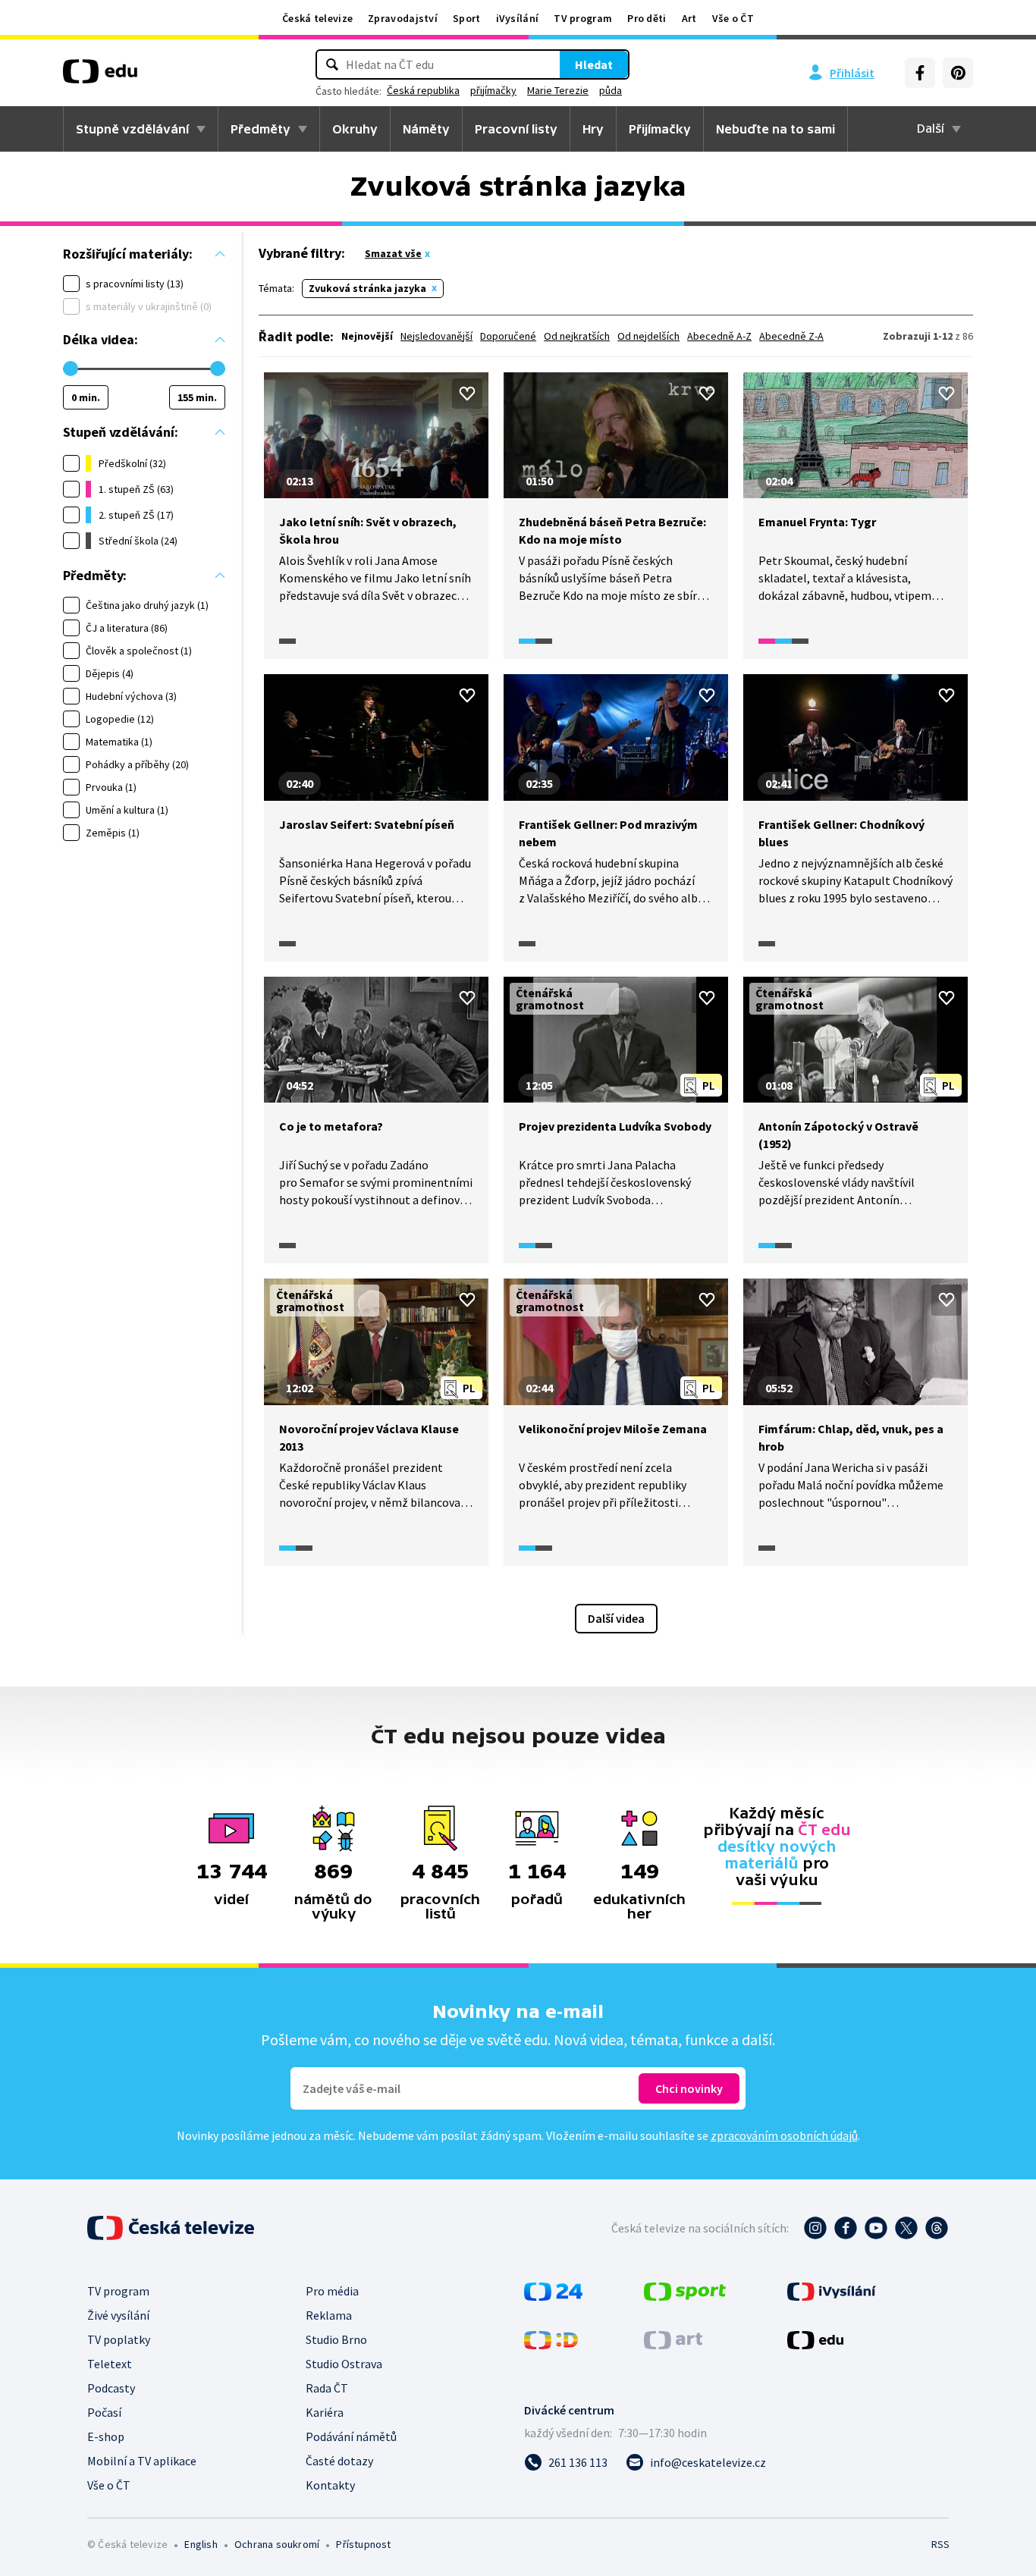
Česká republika (423, 90)
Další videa (616, 1618)
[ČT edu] (100, 77)
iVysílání (518, 18)
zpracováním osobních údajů (784, 2135)
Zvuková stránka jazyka (367, 288)
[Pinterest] (958, 73)
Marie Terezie (558, 90)
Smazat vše (393, 253)
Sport (467, 18)
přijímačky (493, 90)
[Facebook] (920, 73)
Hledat (594, 64)
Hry (593, 129)
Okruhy (355, 129)
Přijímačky (660, 129)
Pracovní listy (516, 129)
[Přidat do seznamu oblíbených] (467, 394)
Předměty (261, 129)
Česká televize (317, 18)
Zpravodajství (403, 18)
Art (689, 18)
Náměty (426, 129)
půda (611, 90)
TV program (583, 18)
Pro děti (647, 18)
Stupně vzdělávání (132, 129)
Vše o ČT (733, 18)
